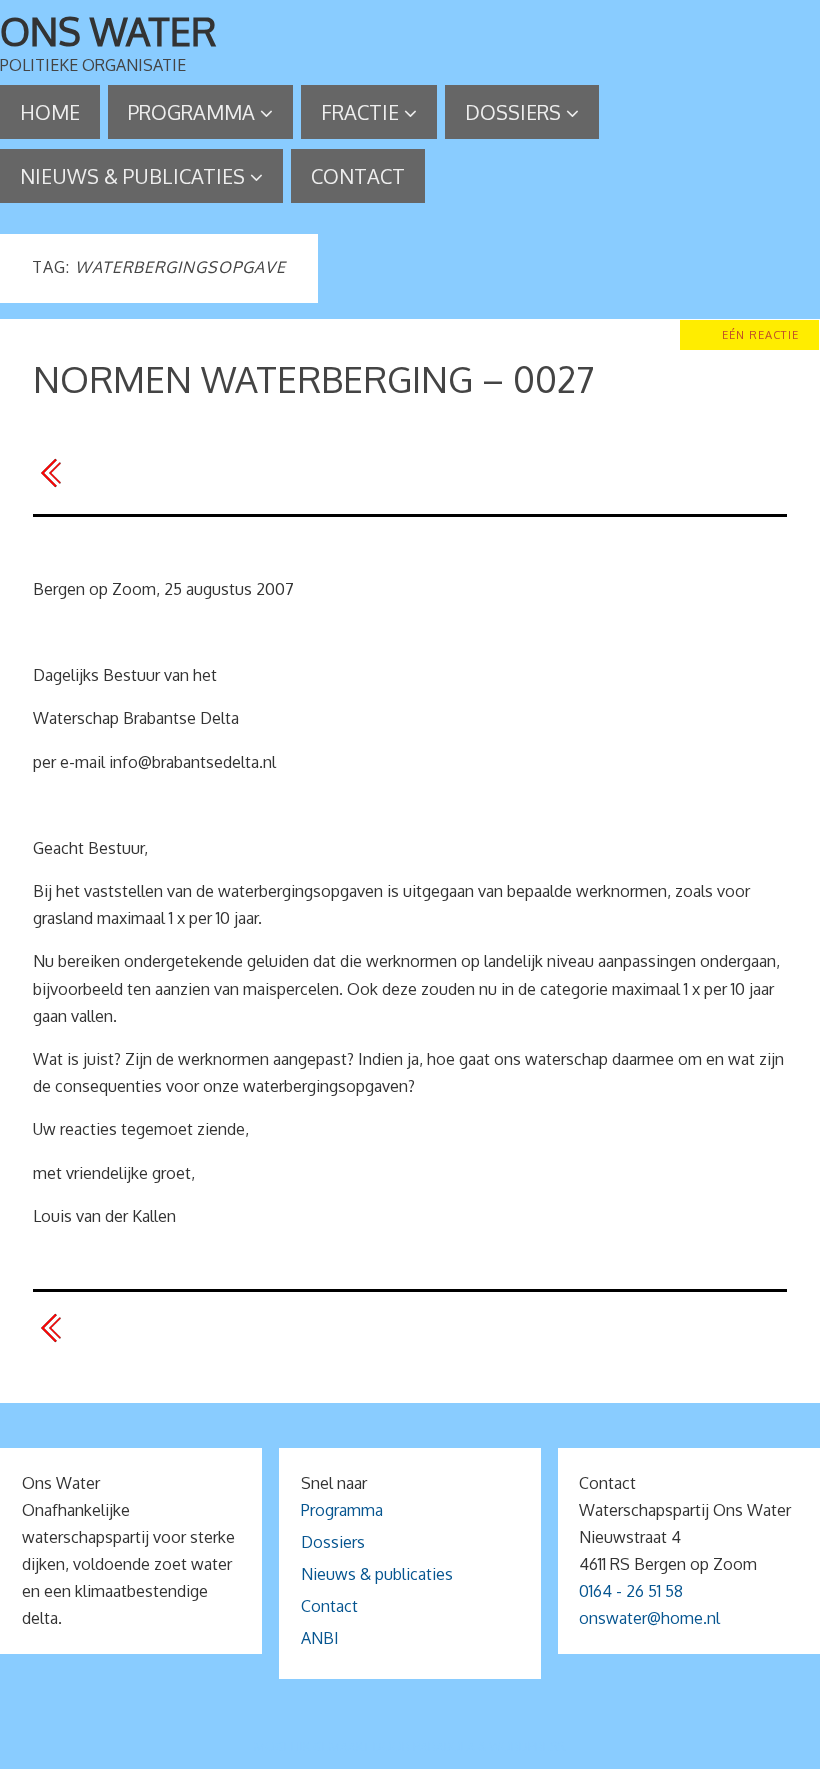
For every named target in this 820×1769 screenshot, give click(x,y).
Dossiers (333, 1542)
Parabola (444, 1746)
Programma (342, 1510)
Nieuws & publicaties (377, 1574)
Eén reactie (760, 334)
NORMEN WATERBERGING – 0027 (313, 378)
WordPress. (528, 1746)
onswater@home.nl (649, 1618)
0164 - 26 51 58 (631, 1591)
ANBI (320, 1638)
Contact (329, 1606)
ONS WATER (108, 31)
